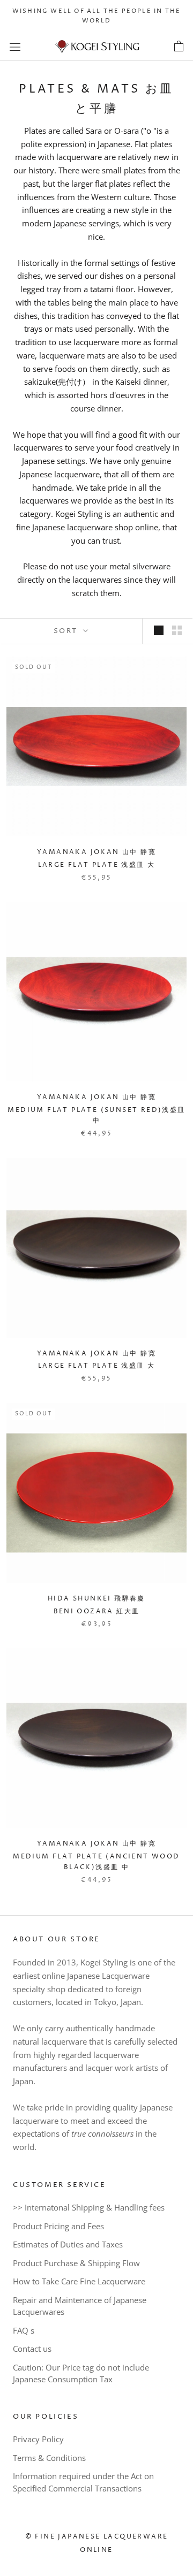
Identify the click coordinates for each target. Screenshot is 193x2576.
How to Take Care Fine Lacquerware (79, 2281)
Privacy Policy (38, 2439)
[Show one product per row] (159, 630)
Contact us (32, 2349)
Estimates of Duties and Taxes (68, 2244)
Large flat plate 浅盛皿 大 (97, 865)
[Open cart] (179, 47)
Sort (67, 631)
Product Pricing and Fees (58, 2226)
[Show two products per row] (177, 630)
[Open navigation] (15, 47)
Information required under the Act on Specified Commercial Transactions (83, 2482)
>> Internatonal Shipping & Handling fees (89, 2207)
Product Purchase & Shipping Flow (76, 2263)
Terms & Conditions (49, 2458)
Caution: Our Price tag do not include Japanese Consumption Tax (81, 2373)
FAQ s (24, 2330)
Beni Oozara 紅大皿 (97, 1611)
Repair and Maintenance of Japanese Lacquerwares (80, 2306)
